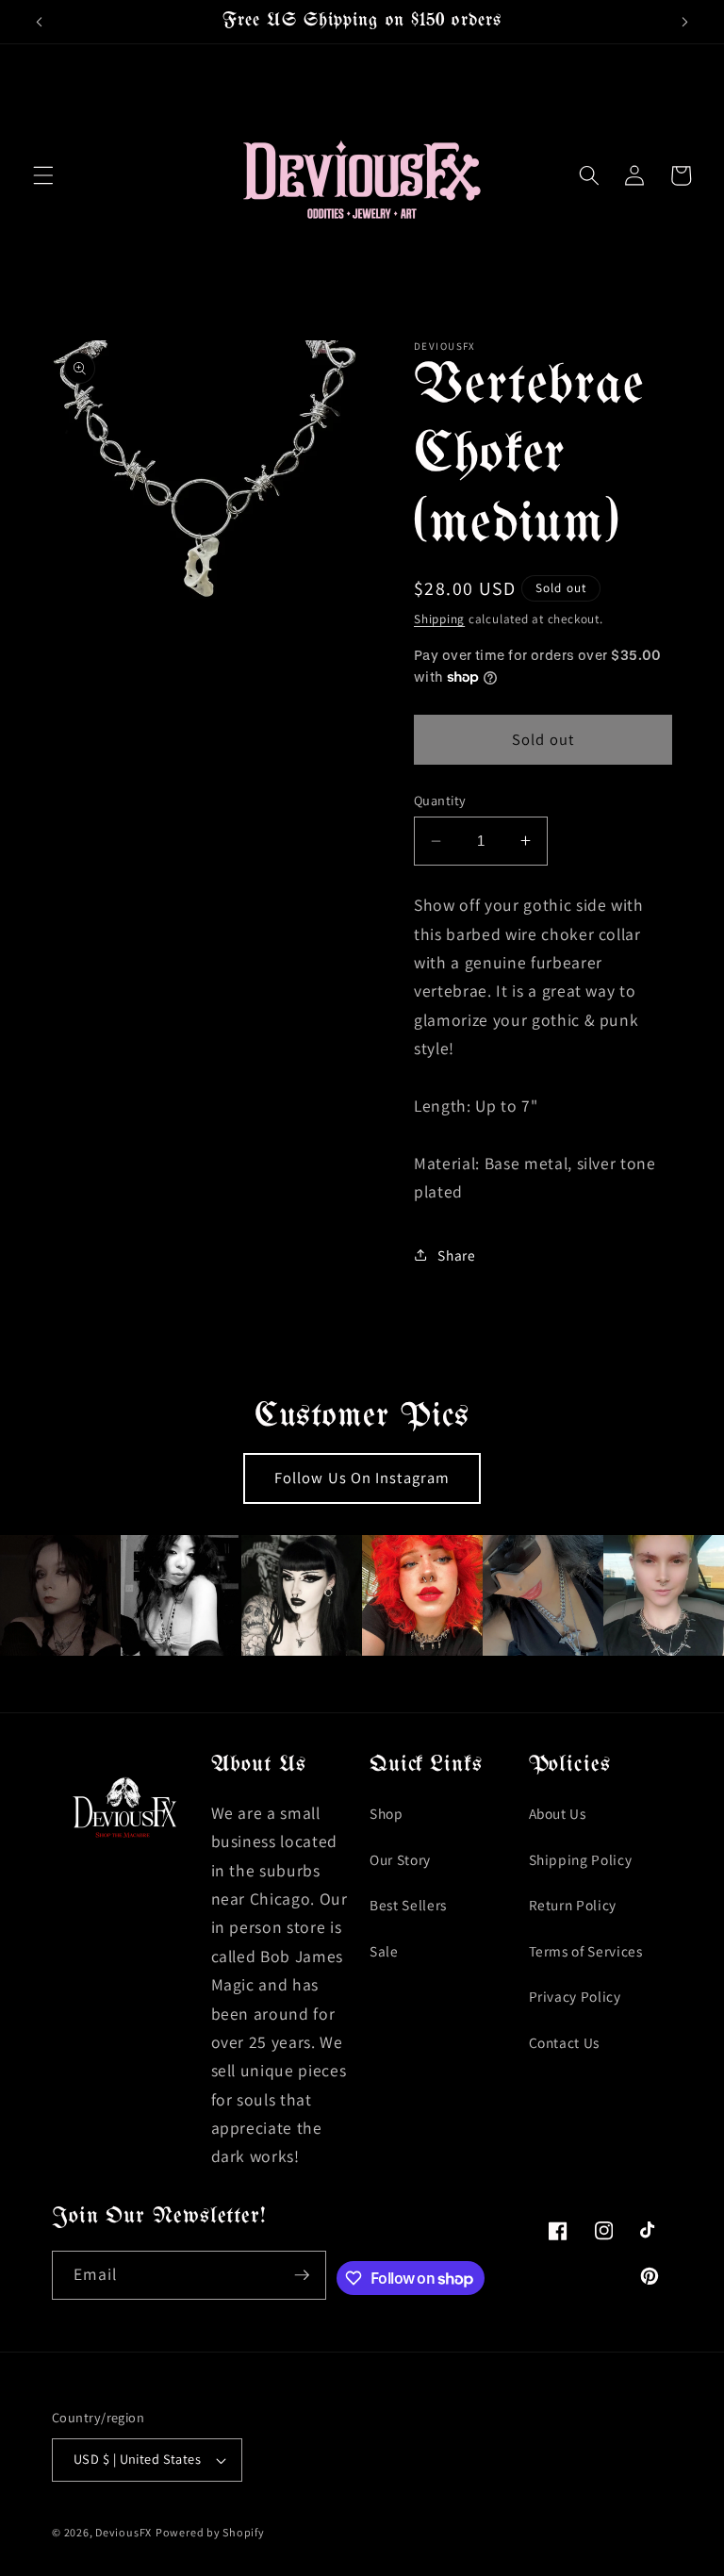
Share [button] (456, 1255)
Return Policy (573, 1905)
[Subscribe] (302, 2275)
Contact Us (565, 2042)
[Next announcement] (684, 22)
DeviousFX (123, 2532)
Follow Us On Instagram (362, 1478)
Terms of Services (586, 1951)
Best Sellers (408, 1905)
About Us (558, 1813)
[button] (43, 175)
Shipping (439, 619)
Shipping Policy (581, 1859)
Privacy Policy (575, 1996)
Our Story (400, 1859)
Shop (387, 1813)
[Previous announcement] (40, 22)
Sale (384, 1951)
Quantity (440, 800)
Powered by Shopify (210, 2532)
